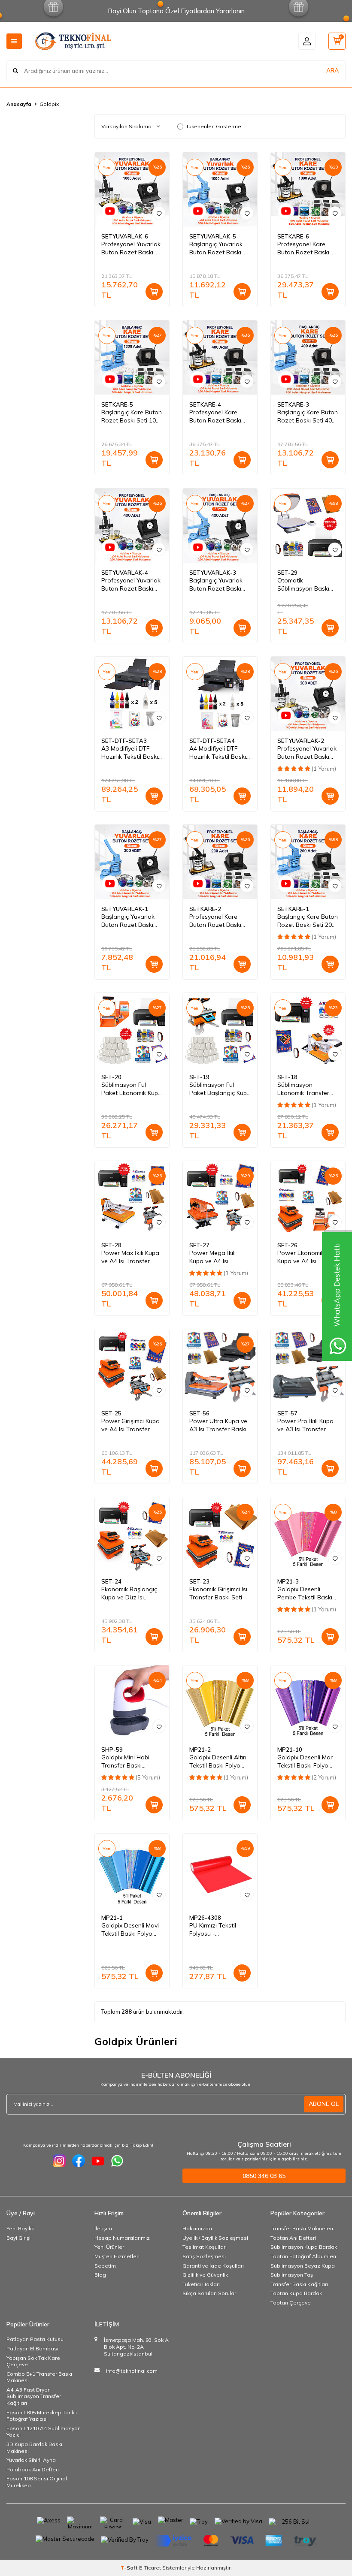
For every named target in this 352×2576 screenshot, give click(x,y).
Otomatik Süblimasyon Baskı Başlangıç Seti (303, 585)
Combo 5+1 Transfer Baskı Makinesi (39, 2377)
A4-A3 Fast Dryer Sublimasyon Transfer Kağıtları (34, 2396)
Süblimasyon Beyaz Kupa (303, 2266)
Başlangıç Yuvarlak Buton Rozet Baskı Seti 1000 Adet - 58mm (216, 248)
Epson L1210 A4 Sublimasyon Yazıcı (44, 2432)
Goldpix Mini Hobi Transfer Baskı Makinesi (125, 1762)
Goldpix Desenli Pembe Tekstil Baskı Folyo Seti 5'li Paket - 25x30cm (307, 1593)
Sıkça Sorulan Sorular (209, 2293)
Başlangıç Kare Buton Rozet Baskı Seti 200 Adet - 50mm (308, 921)
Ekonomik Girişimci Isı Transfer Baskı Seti (218, 1593)
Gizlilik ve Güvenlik (205, 2275)
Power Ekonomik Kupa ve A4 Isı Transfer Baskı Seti (304, 1257)
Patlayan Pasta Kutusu (35, 2339)
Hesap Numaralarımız (122, 2238)
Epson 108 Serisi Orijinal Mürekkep (37, 2482)
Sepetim (105, 2266)
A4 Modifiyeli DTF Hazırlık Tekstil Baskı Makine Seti (218, 753)
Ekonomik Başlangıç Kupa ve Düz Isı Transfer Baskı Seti (129, 1593)
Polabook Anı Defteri (33, 2469)
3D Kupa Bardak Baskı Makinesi (34, 2448)
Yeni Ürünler (109, 2247)
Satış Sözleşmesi (204, 2256)
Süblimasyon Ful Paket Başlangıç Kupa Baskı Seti (220, 1089)
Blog (100, 2275)
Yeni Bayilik (20, 2228)
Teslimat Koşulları (205, 2247)
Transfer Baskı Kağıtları (299, 2284)
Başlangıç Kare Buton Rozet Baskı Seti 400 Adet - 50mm (308, 416)
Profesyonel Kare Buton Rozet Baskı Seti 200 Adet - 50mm (220, 921)
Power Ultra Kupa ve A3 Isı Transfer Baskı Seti (218, 1425)
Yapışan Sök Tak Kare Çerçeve (33, 2361)
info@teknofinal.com (132, 2371)
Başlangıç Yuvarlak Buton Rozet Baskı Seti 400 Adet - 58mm (220, 585)
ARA (332, 70)
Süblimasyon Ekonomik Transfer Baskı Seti (303, 1089)
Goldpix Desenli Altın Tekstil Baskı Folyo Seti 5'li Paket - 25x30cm (218, 1762)
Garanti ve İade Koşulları (213, 2266)
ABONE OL (324, 2104)
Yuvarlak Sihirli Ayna (31, 2460)
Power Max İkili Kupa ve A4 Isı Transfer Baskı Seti (130, 1257)
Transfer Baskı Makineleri (302, 2228)
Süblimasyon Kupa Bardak (304, 2247)
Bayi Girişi (18, 2238)
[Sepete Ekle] (154, 292)
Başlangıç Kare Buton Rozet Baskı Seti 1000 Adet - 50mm (132, 416)
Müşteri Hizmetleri (117, 2256)
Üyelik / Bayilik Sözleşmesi (215, 2238)
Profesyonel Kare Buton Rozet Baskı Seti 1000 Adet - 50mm (303, 248)
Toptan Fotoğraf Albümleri (303, 2256)
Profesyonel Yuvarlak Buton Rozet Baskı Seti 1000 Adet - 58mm (131, 248)
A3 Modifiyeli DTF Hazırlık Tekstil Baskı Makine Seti (130, 753)
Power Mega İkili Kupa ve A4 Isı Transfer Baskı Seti (216, 1257)
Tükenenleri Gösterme (214, 126)
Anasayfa (19, 104)
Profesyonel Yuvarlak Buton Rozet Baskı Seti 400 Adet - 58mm (132, 585)
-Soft (130, 2568)
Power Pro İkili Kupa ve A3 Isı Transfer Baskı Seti (305, 1425)
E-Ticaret (150, 2568)
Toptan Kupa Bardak (296, 2293)
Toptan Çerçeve (291, 2303)
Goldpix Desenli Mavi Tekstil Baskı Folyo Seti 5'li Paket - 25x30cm (130, 1930)
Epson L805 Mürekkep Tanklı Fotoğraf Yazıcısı (42, 2416)
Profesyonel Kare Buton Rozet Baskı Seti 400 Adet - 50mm (220, 416)
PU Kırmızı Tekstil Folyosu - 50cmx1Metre (213, 1930)
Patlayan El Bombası (32, 2348)
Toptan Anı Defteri (293, 2238)
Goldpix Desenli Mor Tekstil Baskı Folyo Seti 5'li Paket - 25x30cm (305, 1762)
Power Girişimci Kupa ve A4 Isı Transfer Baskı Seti (130, 1425)
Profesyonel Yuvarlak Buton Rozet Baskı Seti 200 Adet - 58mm (308, 753)
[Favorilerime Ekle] (159, 213)
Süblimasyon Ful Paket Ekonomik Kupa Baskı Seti (132, 1089)
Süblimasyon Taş (292, 2275)
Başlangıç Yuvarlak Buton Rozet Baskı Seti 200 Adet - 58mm (132, 921)
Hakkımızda (197, 2228)
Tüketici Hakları (201, 2284)
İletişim (103, 2228)
